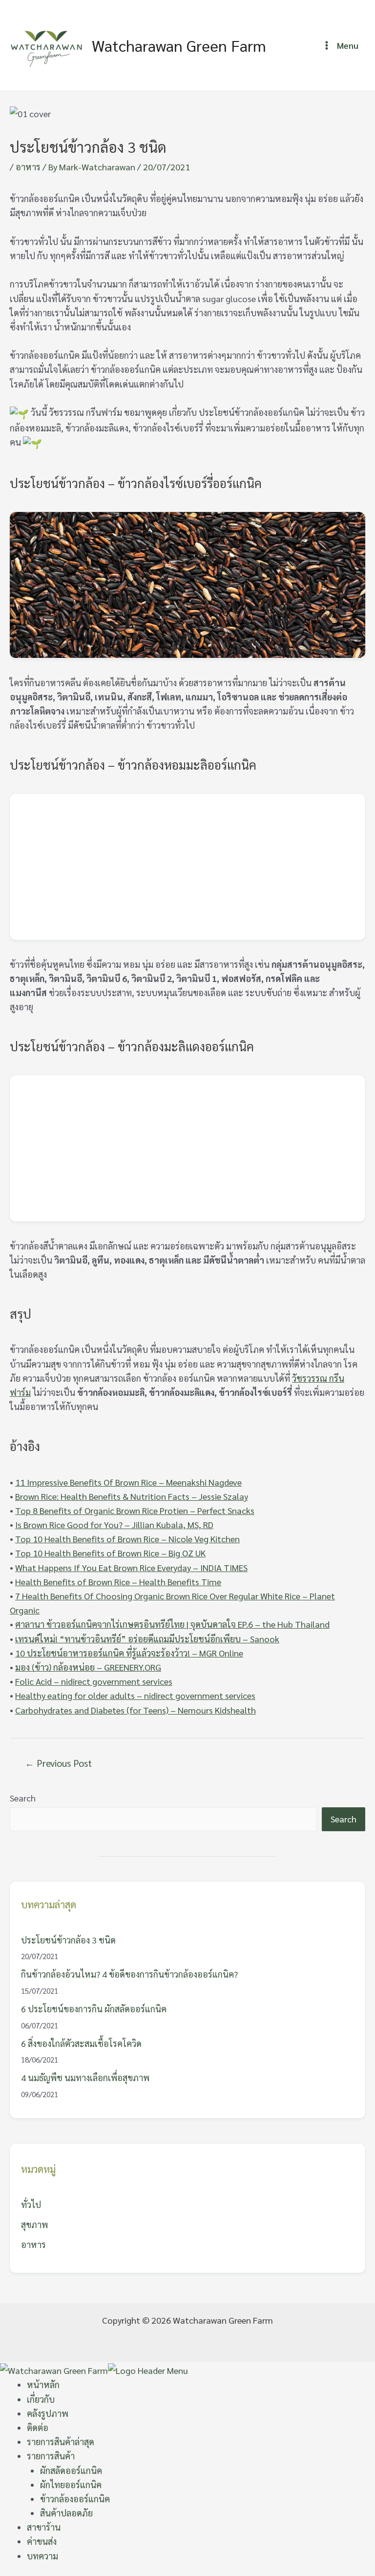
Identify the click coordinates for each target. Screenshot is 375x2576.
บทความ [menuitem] (42, 2556)
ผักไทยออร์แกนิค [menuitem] (71, 2484)
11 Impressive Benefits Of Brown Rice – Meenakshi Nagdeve (128, 1482)
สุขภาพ (34, 2224)
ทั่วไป (31, 2204)
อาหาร (28, 167)
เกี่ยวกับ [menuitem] (41, 2399)
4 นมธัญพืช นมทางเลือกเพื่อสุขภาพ (85, 2077)
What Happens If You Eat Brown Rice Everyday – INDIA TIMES (131, 1567)
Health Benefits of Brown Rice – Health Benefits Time (118, 1582)
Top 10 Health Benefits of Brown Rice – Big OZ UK (110, 1553)
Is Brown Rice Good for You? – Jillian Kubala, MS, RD (114, 1524)
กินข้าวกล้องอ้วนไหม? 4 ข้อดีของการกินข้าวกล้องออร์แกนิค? (129, 1974)
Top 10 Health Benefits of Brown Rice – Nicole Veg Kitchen (127, 1539)
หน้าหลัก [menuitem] (43, 2384)
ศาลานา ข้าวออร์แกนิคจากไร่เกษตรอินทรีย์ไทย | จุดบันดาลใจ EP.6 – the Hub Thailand (172, 1624)
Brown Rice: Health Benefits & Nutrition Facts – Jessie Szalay (132, 1496)
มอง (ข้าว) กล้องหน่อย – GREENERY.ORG (88, 1667)
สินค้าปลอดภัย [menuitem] (66, 2513)
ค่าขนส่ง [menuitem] (42, 2541)
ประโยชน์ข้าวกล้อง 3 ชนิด (68, 1940)
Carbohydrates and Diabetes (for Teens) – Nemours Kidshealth (135, 1710)
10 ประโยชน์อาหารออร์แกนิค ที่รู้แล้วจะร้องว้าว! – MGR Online (129, 1653)
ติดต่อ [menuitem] (38, 2427)
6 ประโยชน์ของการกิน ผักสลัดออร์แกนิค (94, 2009)
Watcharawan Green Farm (179, 45)
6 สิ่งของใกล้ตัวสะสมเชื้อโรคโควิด (81, 2043)
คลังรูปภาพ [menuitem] (48, 2413)
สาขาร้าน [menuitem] (44, 2527)
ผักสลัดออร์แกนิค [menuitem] (71, 2470)
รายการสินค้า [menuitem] (51, 2456)
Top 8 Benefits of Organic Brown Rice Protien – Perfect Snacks (135, 1510)
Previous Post (58, 1763)
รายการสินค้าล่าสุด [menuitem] (61, 2442)
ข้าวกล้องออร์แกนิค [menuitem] (75, 2499)
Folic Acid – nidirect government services (94, 1681)
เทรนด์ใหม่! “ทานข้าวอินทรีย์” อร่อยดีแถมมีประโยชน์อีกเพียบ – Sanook (147, 1639)
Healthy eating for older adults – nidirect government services (135, 1695)
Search (23, 1798)
